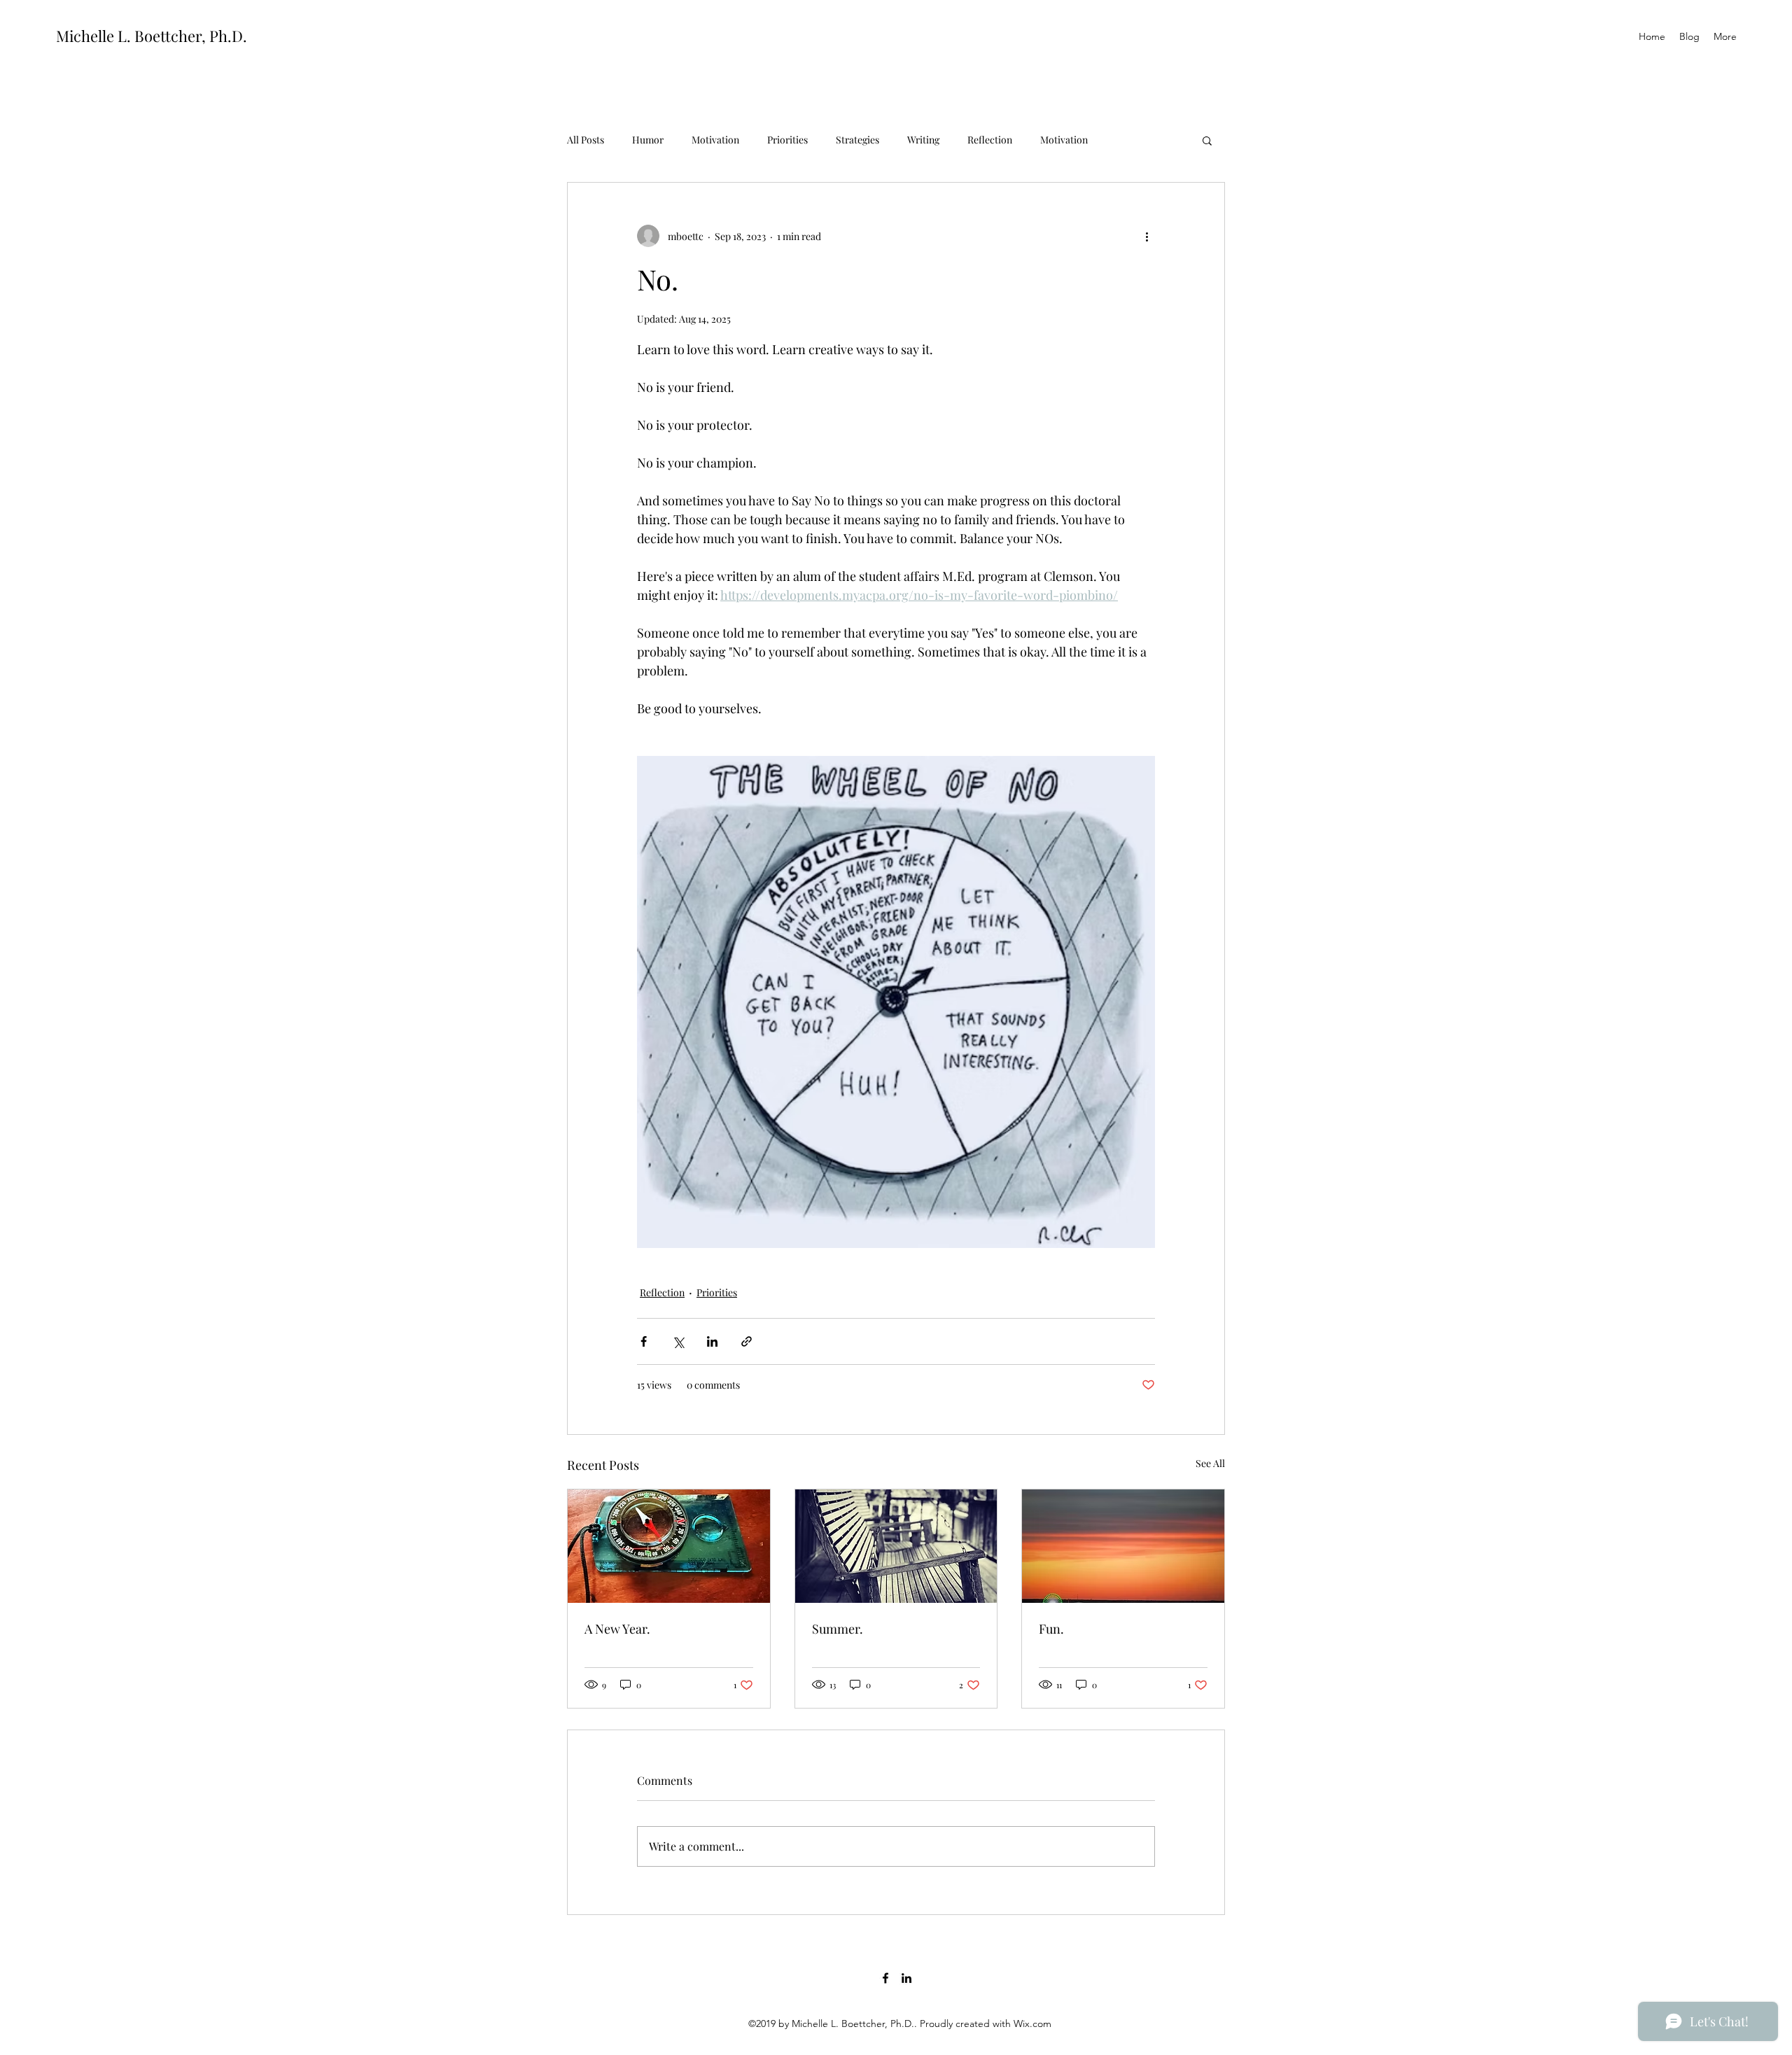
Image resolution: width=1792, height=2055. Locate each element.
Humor (648, 140)
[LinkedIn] (906, 1978)
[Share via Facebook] (644, 1341)
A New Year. (617, 1629)
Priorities (787, 140)
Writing (923, 140)
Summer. (838, 1629)
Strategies (857, 140)
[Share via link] (747, 1341)
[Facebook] (885, 1978)
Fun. (1051, 1629)
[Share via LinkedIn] (712, 1341)
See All (1210, 1463)
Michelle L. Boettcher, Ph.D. (152, 36)
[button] (1207, 140)
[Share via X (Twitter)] (678, 1341)
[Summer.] (896, 1546)
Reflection (990, 140)
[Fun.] (1123, 1546)
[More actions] (1147, 236)
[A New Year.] (669, 1546)
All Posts (586, 140)
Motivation (715, 140)
